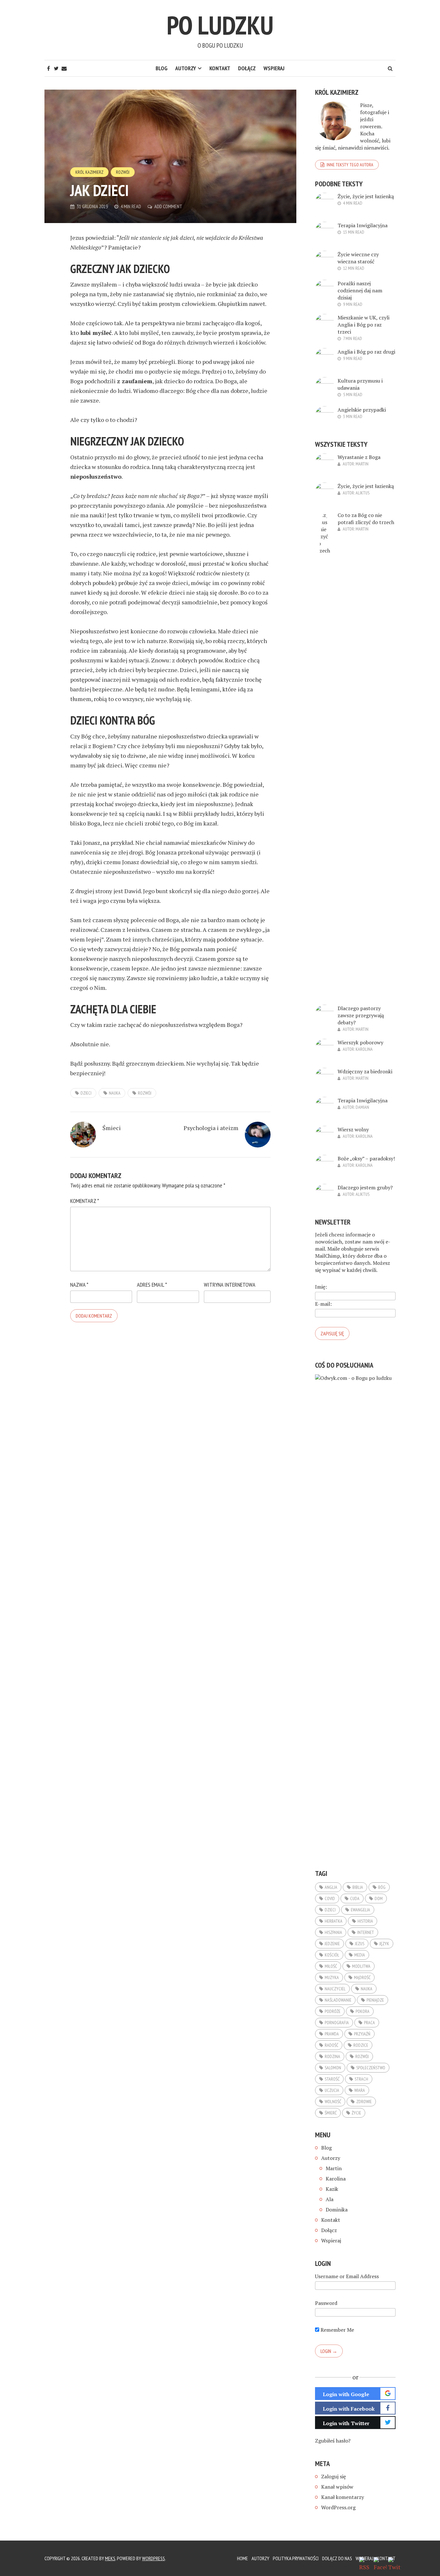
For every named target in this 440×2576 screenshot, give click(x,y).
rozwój (145, 1093)
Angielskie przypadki (362, 410)
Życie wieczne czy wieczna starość (358, 258)
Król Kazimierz (89, 172)
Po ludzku (220, 25)
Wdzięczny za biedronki (365, 1071)
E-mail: (323, 1304)
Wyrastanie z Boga (359, 457)
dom (379, 1898)
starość (332, 2079)
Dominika (337, 2210)
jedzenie (332, 1944)
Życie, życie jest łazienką (366, 196)
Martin (362, 464)
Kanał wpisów (337, 2487)
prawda (332, 2034)
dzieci (86, 1093)
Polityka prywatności (296, 2558)
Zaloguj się (334, 2476)
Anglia (331, 1887)
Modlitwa (361, 1966)
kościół (332, 1955)
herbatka (334, 1921)
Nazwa (79, 1285)
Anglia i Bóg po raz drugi (366, 352)
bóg (382, 1887)
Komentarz (85, 1201)
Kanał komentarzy (343, 2497)
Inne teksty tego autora (350, 165)
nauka (115, 1093)
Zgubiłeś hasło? (333, 2441)
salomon (333, 2068)
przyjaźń (362, 2034)
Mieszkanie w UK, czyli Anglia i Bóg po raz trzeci (363, 325)
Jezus (360, 1944)
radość (331, 2045)
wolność (333, 2102)
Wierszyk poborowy (360, 1042)
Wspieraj (274, 68)
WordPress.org (338, 2507)
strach (361, 2079)
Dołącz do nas (337, 2558)
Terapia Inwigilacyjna (363, 225)
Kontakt (220, 68)
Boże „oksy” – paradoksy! (366, 1158)
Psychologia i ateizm (211, 1128)
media (360, 1955)
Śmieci (112, 1128)
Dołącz (247, 68)
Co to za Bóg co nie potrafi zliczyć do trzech (366, 519)
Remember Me (337, 2330)
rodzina (332, 2056)
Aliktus (363, 493)
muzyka (332, 1977)
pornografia (337, 2023)
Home (243, 2558)
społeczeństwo (371, 2068)
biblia (358, 1887)
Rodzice (361, 2045)
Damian (362, 1107)
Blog (162, 68)
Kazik (332, 2189)
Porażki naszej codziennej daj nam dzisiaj (360, 290)
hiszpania (333, 1932)
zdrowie (364, 2102)
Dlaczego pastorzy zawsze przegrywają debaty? (361, 1015)
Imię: (321, 1287)
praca (369, 2023)
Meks (110, 2558)
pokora (363, 2011)
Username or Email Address (347, 2276)
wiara (360, 2090)
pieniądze (375, 2000)
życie (356, 2113)
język (384, 1944)
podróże (333, 2011)
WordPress (153, 2558)
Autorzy (186, 68)
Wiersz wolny (353, 1129)
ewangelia (360, 1910)
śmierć (331, 2113)
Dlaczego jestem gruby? (365, 1187)
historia (365, 1921)
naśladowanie (338, 2000)
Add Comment (168, 206)
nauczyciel (335, 1989)
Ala (330, 2199)
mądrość (362, 1977)
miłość (331, 1966)
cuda (355, 1898)
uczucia (332, 2090)
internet (366, 1932)
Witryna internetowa (230, 1285)
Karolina (364, 1049)
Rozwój (123, 172)
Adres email (152, 1285)
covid (330, 1898)
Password (326, 2303)
